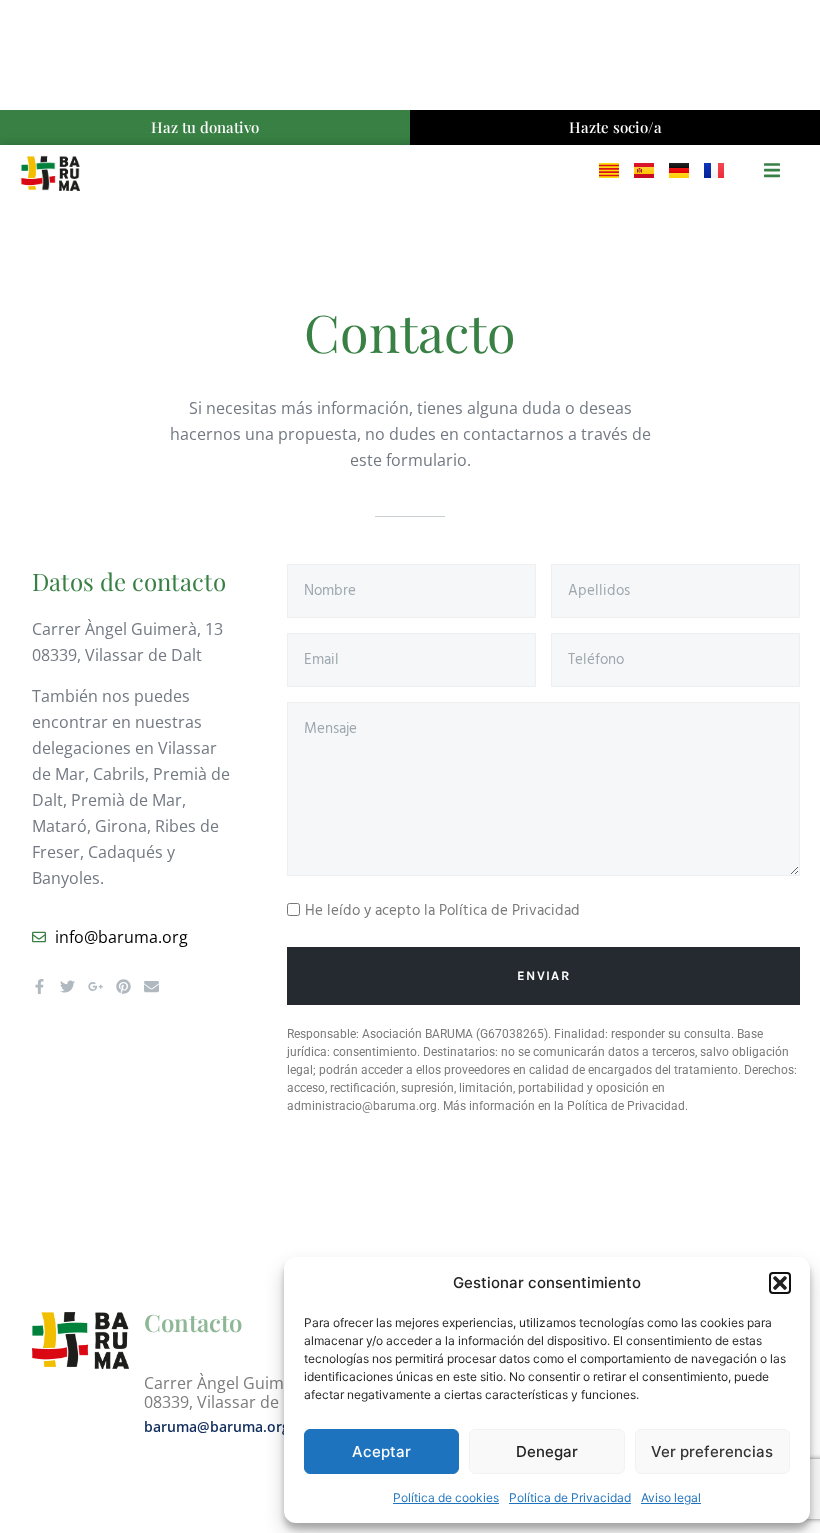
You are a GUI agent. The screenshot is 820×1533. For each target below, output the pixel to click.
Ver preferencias (712, 1451)
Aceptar (381, 1451)
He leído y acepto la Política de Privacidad (442, 911)
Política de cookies (446, 1497)
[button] (780, 1283)
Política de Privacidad (570, 1497)
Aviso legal (671, 1497)
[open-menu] (772, 173)
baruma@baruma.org (217, 1426)
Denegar (547, 1451)
